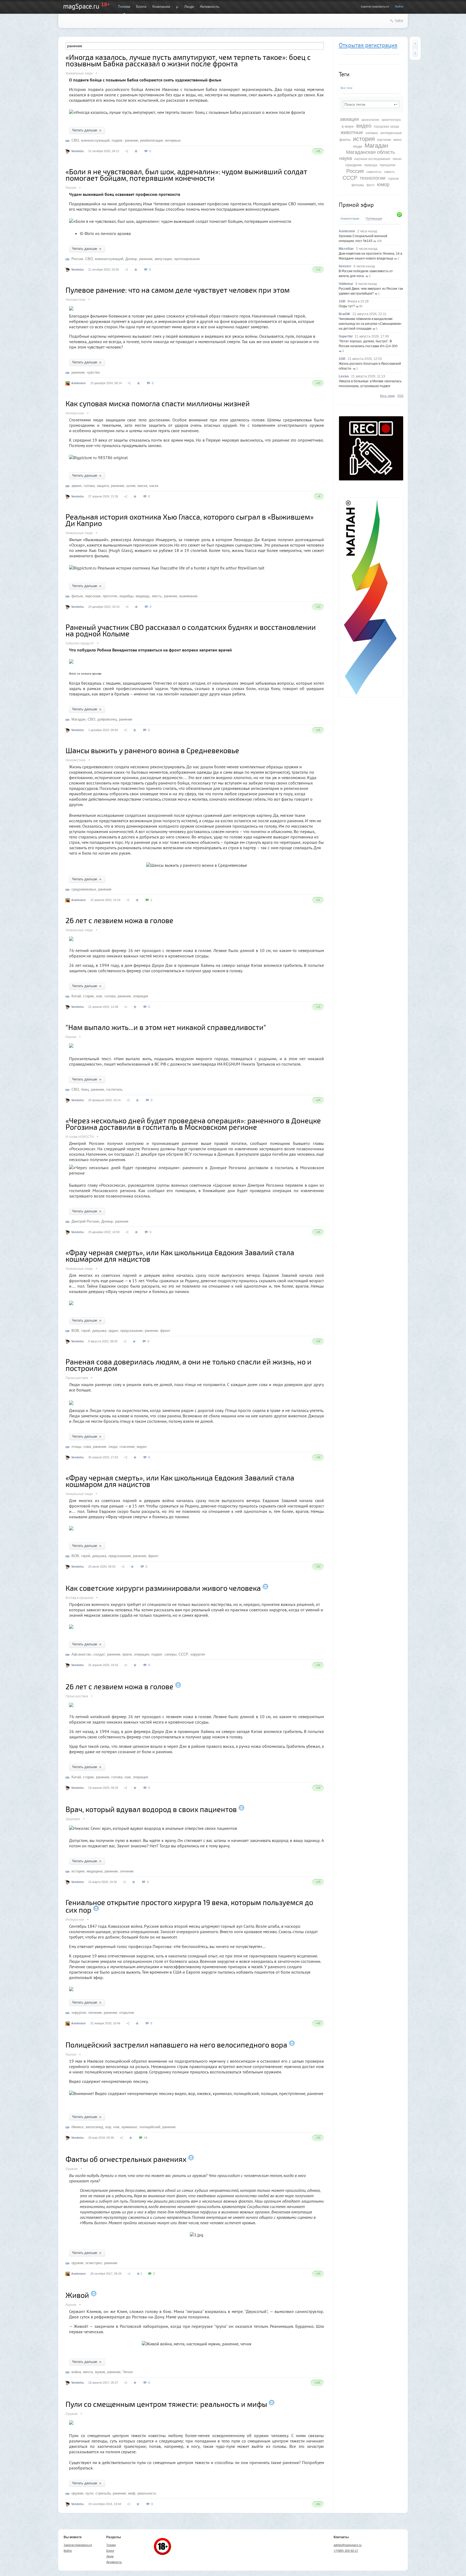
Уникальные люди (79, 73)
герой (86, 1331)
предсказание (131, 1331)
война (76, 2372)
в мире (348, 126)
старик (88, 996)
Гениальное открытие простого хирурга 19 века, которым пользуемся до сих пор (189, 1906)
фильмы (358, 185)
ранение (131, 140)
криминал (129, 2127)
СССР (350, 178)
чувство (93, 372)
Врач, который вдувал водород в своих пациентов (151, 1809)
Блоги (141, 6)
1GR (342, 301)
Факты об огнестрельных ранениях (126, 2159)
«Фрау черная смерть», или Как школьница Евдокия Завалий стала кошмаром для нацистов (180, 1255)
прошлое (388, 165)
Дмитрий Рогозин (85, 1221)
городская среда (386, 127)
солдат (99, 1654)
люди (357, 146)
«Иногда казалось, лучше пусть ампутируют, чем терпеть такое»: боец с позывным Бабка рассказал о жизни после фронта (188, 60)
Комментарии (350, 219)
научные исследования (372, 159)
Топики (124, 6)
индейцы (126, 596)
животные (352, 132)
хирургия (198, 1654)
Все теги (346, 88)
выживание (188, 596)
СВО (75, 140)
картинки (384, 140)
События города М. (80, 643)
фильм (77, 596)
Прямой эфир (356, 205)
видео (364, 126)
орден (113, 1331)
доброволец (107, 719)
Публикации (374, 219)
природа (371, 165)
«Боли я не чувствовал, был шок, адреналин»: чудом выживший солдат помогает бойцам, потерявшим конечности (186, 175)
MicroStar (346, 249)
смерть (389, 172)
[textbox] (371, 104)
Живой (77, 2295)
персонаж (93, 596)
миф (132, 2493)
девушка (99, 1331)
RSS (400, 396)
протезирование (187, 259)
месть (157, 596)
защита (103, 486)
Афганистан (81, 1654)
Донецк (131, 259)
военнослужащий (95, 140)
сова (87, 1447)
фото (371, 185)
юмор (383, 185)
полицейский (150, 2127)
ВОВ (75, 1331)
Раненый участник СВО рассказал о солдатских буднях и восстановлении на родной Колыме (191, 630)
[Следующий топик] (415, 53)
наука (346, 158)
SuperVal (346, 336)
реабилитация (152, 140)
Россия (355, 171)
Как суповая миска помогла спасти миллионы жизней (158, 403)
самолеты (374, 172)
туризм (393, 179)
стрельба (103, 2493)
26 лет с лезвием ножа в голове (119, 920)
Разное (71, 188)
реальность (147, 2493)
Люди (189, 6)
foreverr (345, 266)
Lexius (344, 376)
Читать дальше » (87, 130)
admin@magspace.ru (348, 2545)
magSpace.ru (81, 6)
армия (76, 486)
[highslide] (71, 1401)
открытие (127, 2013)
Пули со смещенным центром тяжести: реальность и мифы (166, 2404)
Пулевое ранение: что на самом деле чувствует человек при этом (178, 290)
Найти (399, 21)
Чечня (128, 2372)
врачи (127, 1654)
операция (141, 996)
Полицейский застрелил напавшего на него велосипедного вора (176, 2045)
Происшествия (77, 1378)
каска (154, 486)
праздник (354, 165)
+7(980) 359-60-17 (346, 2551)
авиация (349, 119)
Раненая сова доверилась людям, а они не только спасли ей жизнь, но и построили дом (189, 1365)
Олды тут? (347, 306)
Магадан (376, 146)
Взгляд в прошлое (79, 1598)
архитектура (391, 120)
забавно (372, 133)
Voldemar (346, 284)
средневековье (84, 889)
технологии (373, 178)
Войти (399, 6)
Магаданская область (370, 152)
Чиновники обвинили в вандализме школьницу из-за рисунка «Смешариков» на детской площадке (370, 324)
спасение (127, 1447)
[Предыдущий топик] (415, 44)
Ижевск (78, 2127)
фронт (165, 1331)
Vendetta (77, 151)
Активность (210, 6)
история (364, 139)
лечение (127, 1871)
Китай (76, 996)
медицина (95, 1871)
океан (397, 159)
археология (370, 120)
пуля (89, 2493)
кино (398, 139)
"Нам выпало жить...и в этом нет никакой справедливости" (166, 1027)
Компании (161, 6)
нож (99, 996)
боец (85, 1089)
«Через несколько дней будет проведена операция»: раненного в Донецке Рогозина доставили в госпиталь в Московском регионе (193, 1124)
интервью (173, 140)
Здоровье (73, 1819)
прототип (110, 596)
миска (142, 486)
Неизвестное (76, 300)
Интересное (75, 413)
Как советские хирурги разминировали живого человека (163, 1588)
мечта (88, 2372)
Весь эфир (387, 396)
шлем (131, 486)
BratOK (345, 314)
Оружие (72, 2169)
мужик (100, 2372)
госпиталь (114, 1089)
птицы (76, 1447)
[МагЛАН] (371, 479)
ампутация (163, 259)
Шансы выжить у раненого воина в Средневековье (152, 750)
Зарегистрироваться (375, 6)
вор (108, 2127)
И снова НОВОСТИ (80, 1137)
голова (89, 486)
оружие (77, 2263)
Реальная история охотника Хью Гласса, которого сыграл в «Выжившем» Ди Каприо (190, 520)
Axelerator (347, 231)
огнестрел (94, 2263)
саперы (170, 1654)
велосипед (95, 2127)
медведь (143, 596)
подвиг (117, 140)
